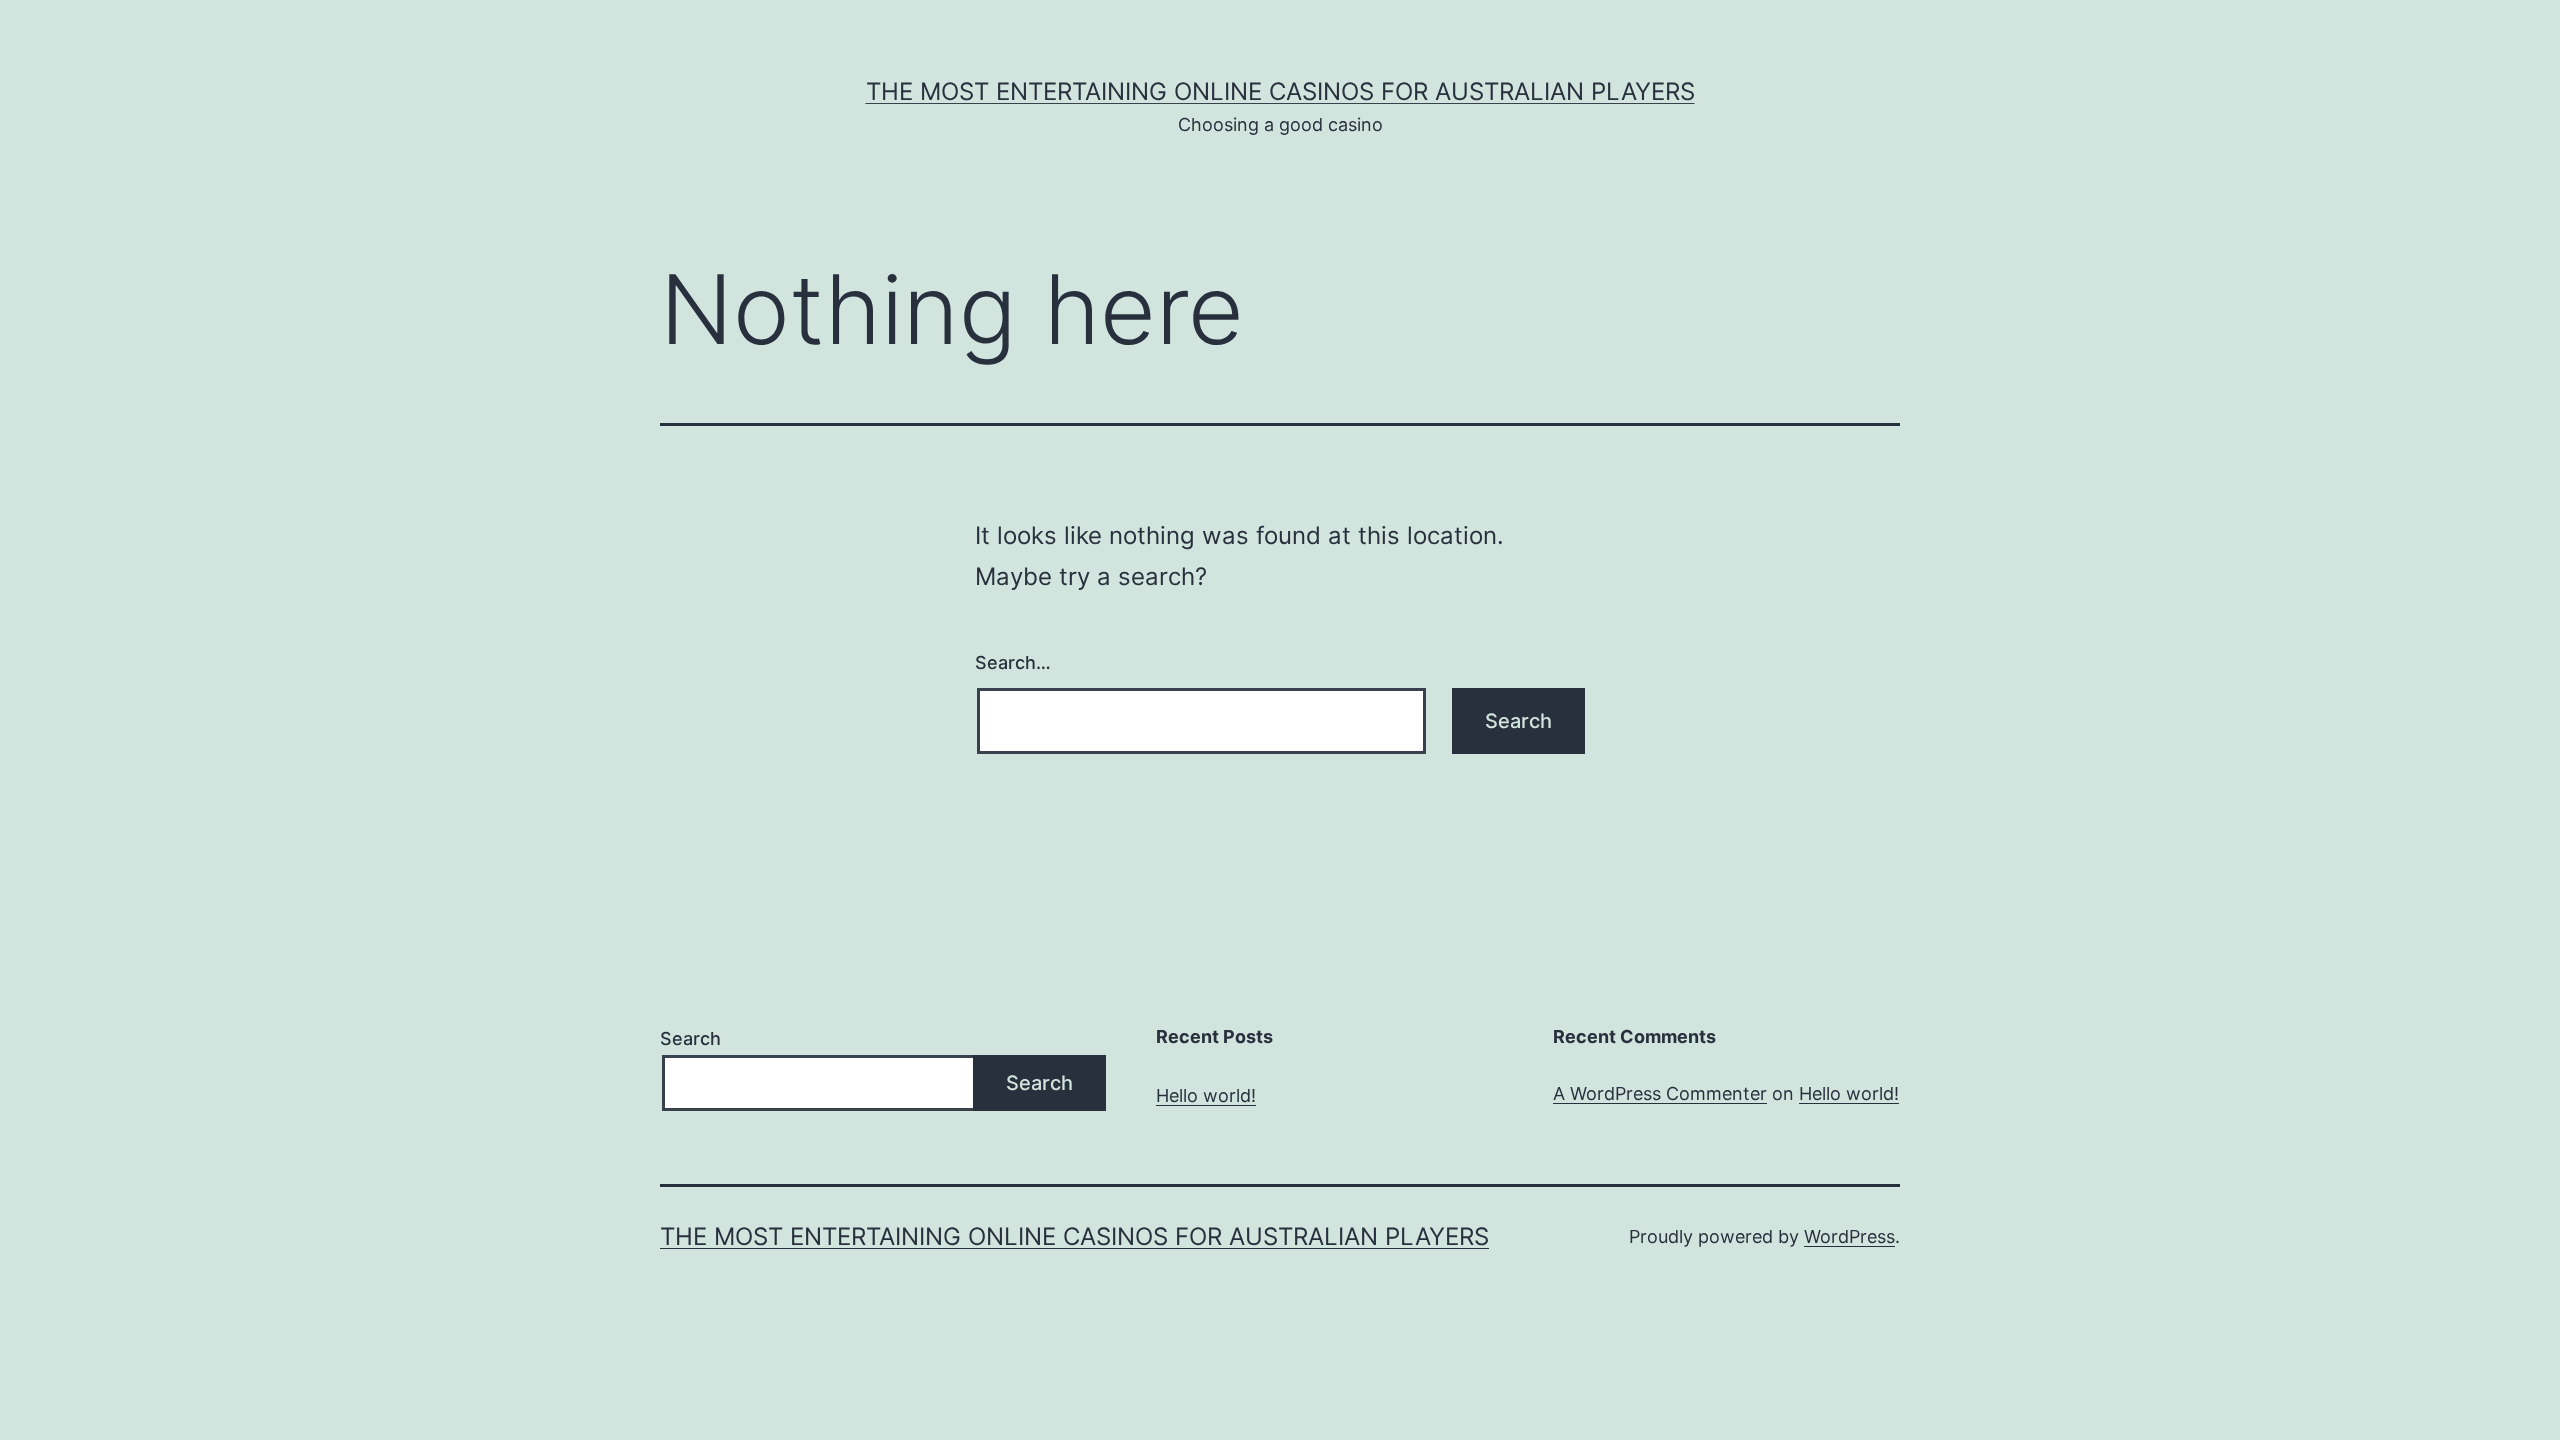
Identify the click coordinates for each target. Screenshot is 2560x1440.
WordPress (1849, 1236)
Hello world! (1206, 1095)
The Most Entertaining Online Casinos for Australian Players (1280, 91)
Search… (1013, 662)
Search (690, 1038)
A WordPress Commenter (1660, 1093)
